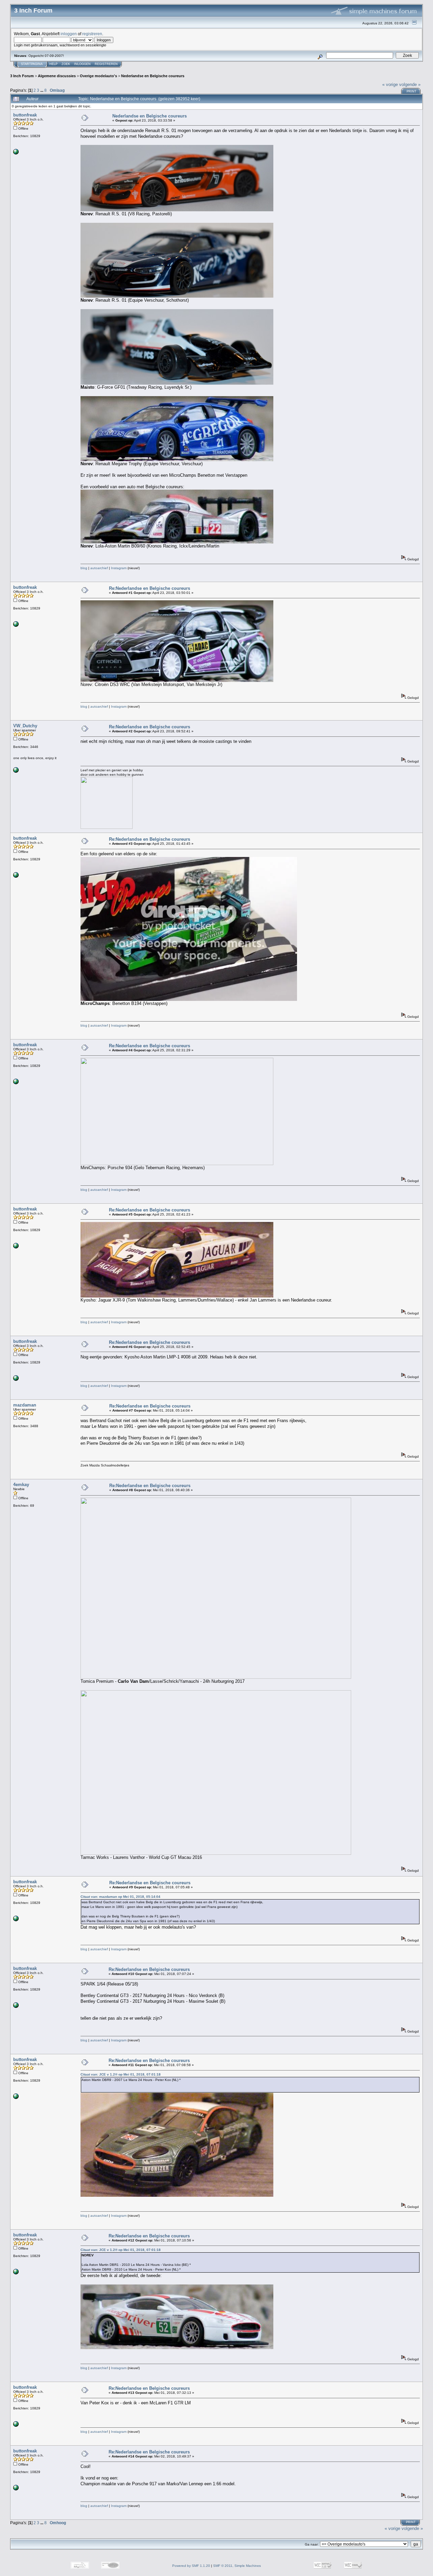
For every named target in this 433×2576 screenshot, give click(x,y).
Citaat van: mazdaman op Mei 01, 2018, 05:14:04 (120, 1897)
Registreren (106, 64)
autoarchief (99, 568)
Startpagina (32, 64)
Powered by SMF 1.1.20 (191, 2566)
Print (412, 91)
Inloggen (82, 64)
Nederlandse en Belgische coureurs (153, 76)
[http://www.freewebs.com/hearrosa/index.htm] (16, 771)
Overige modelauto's (98, 76)
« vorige (390, 84)
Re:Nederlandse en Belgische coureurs (150, 588)
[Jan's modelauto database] (16, 153)
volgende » (410, 84)
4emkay (21, 1485)
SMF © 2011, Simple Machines (237, 2566)
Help (53, 64)
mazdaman (25, 1405)
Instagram (119, 568)
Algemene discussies (57, 76)
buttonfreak (25, 115)
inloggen (69, 34)
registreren (92, 34)
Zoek (66, 64)
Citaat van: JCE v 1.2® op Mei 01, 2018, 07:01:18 (121, 2074)
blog (84, 568)
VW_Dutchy (25, 726)
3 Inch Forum (22, 76)
